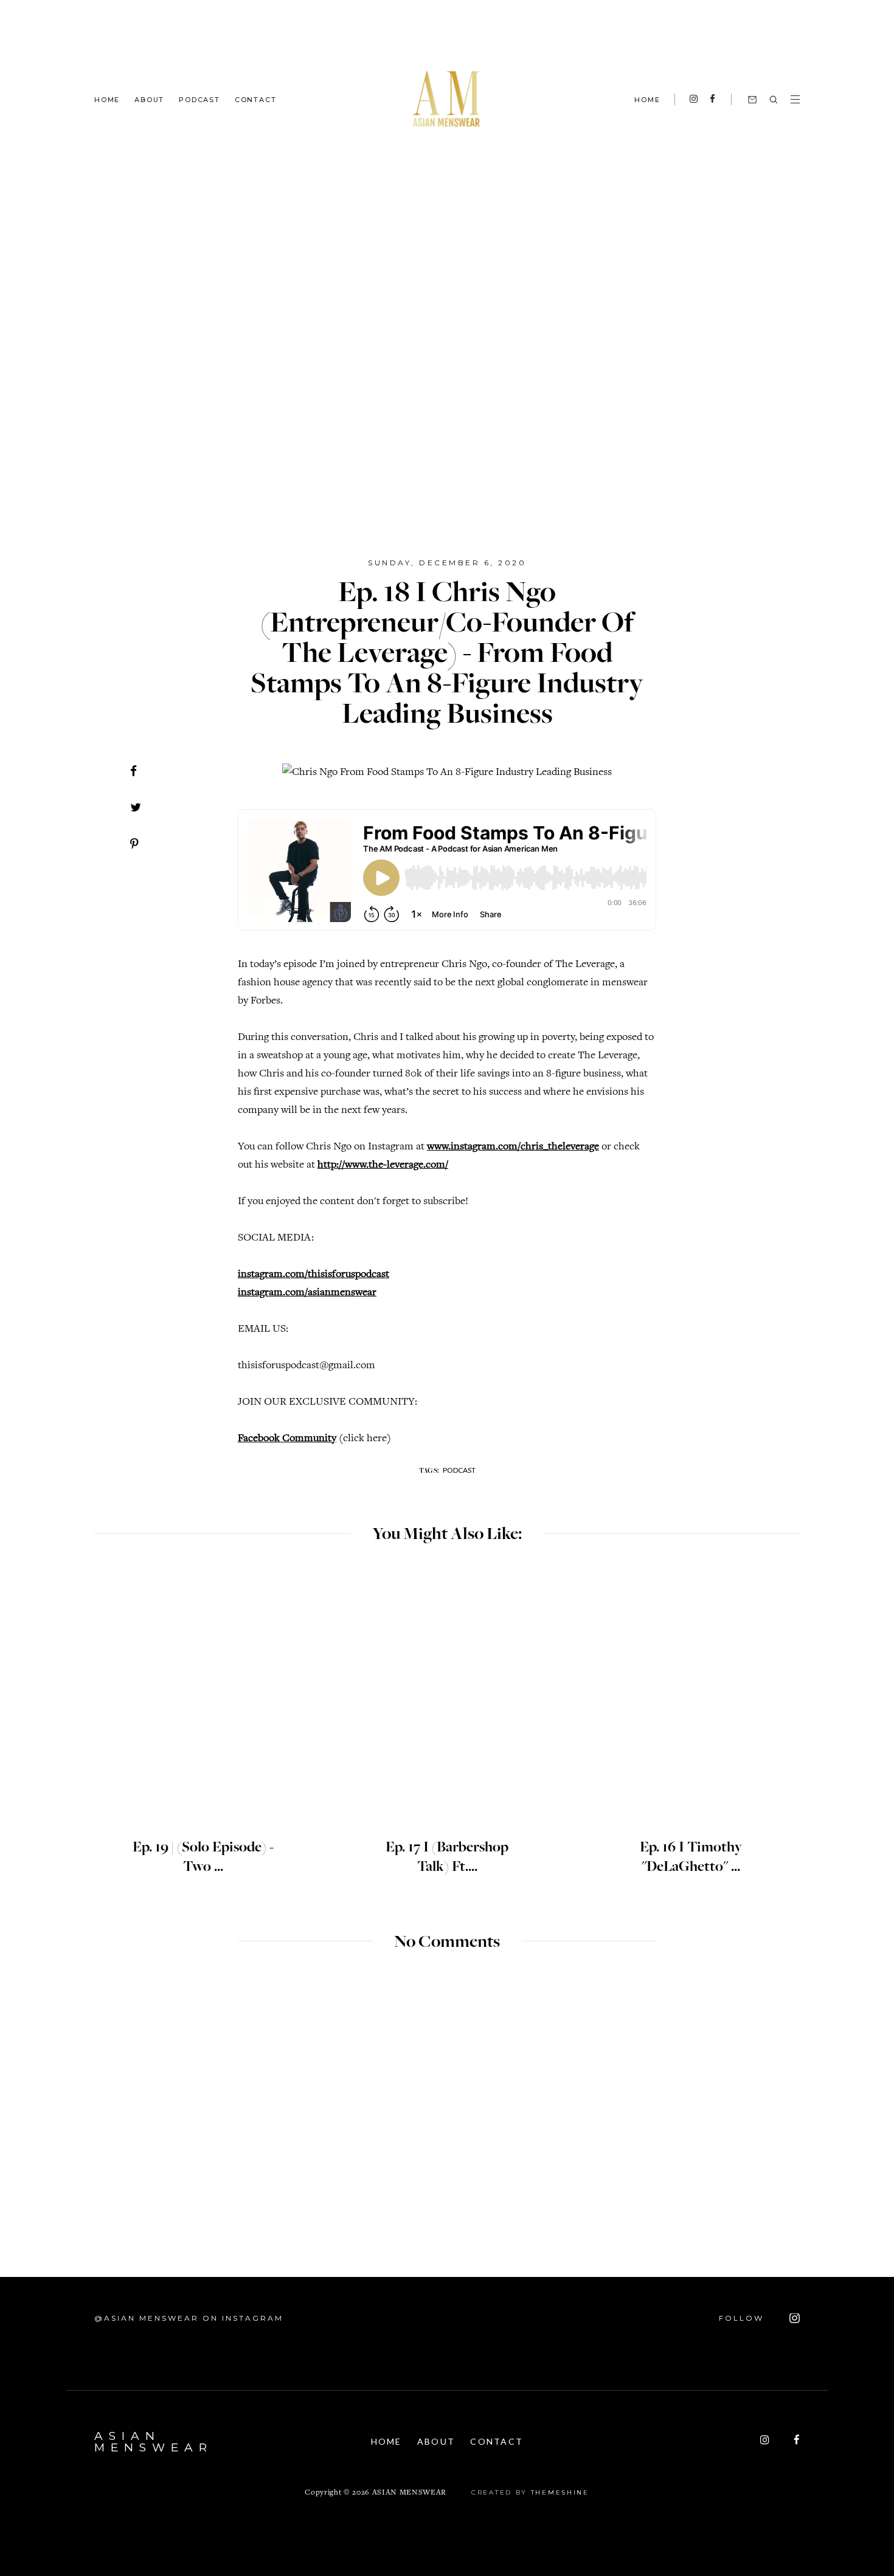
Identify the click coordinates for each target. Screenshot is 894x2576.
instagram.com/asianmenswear (307, 1293)
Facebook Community (287, 1439)
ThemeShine (560, 2492)
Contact (256, 99)
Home (107, 99)
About (149, 99)
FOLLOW (743, 2318)
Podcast (199, 99)
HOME (647, 100)
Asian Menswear (154, 2442)
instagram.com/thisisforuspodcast (314, 1275)
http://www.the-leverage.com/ (383, 1165)
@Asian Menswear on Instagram (189, 2318)
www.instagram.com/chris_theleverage (513, 1147)
